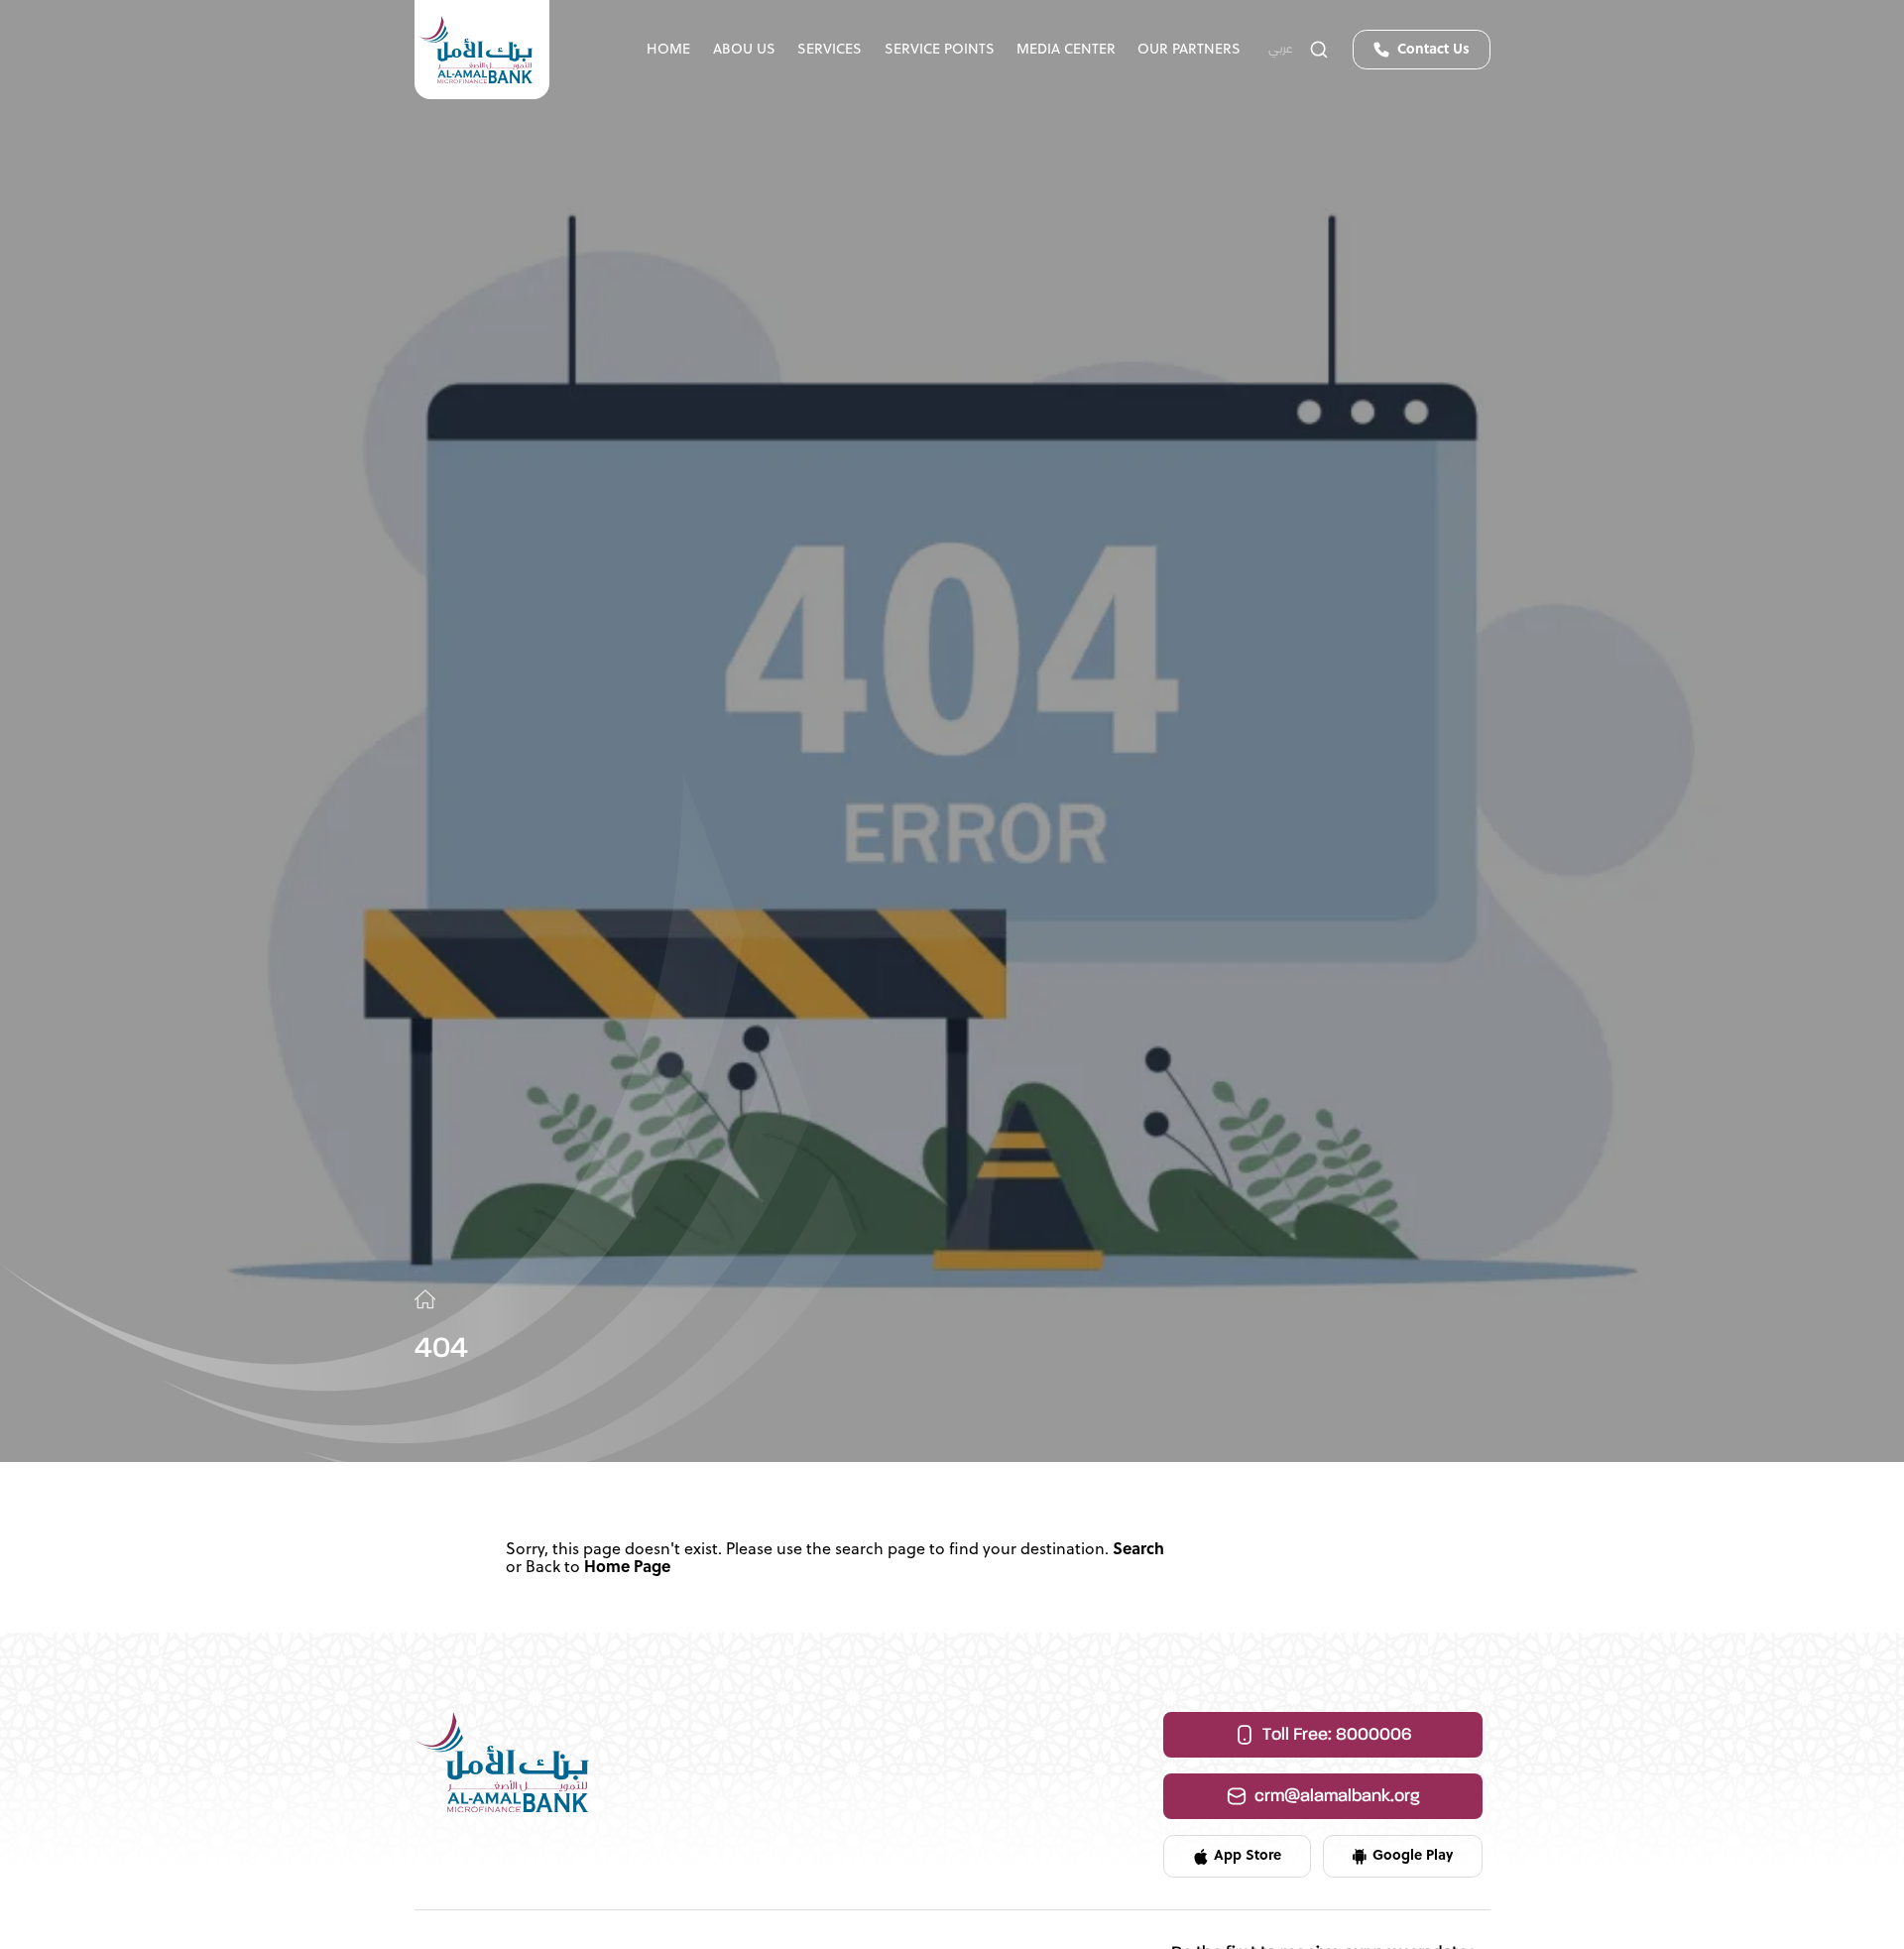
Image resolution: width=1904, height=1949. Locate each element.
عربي (1281, 50)
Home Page (627, 1568)
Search (1138, 1550)
